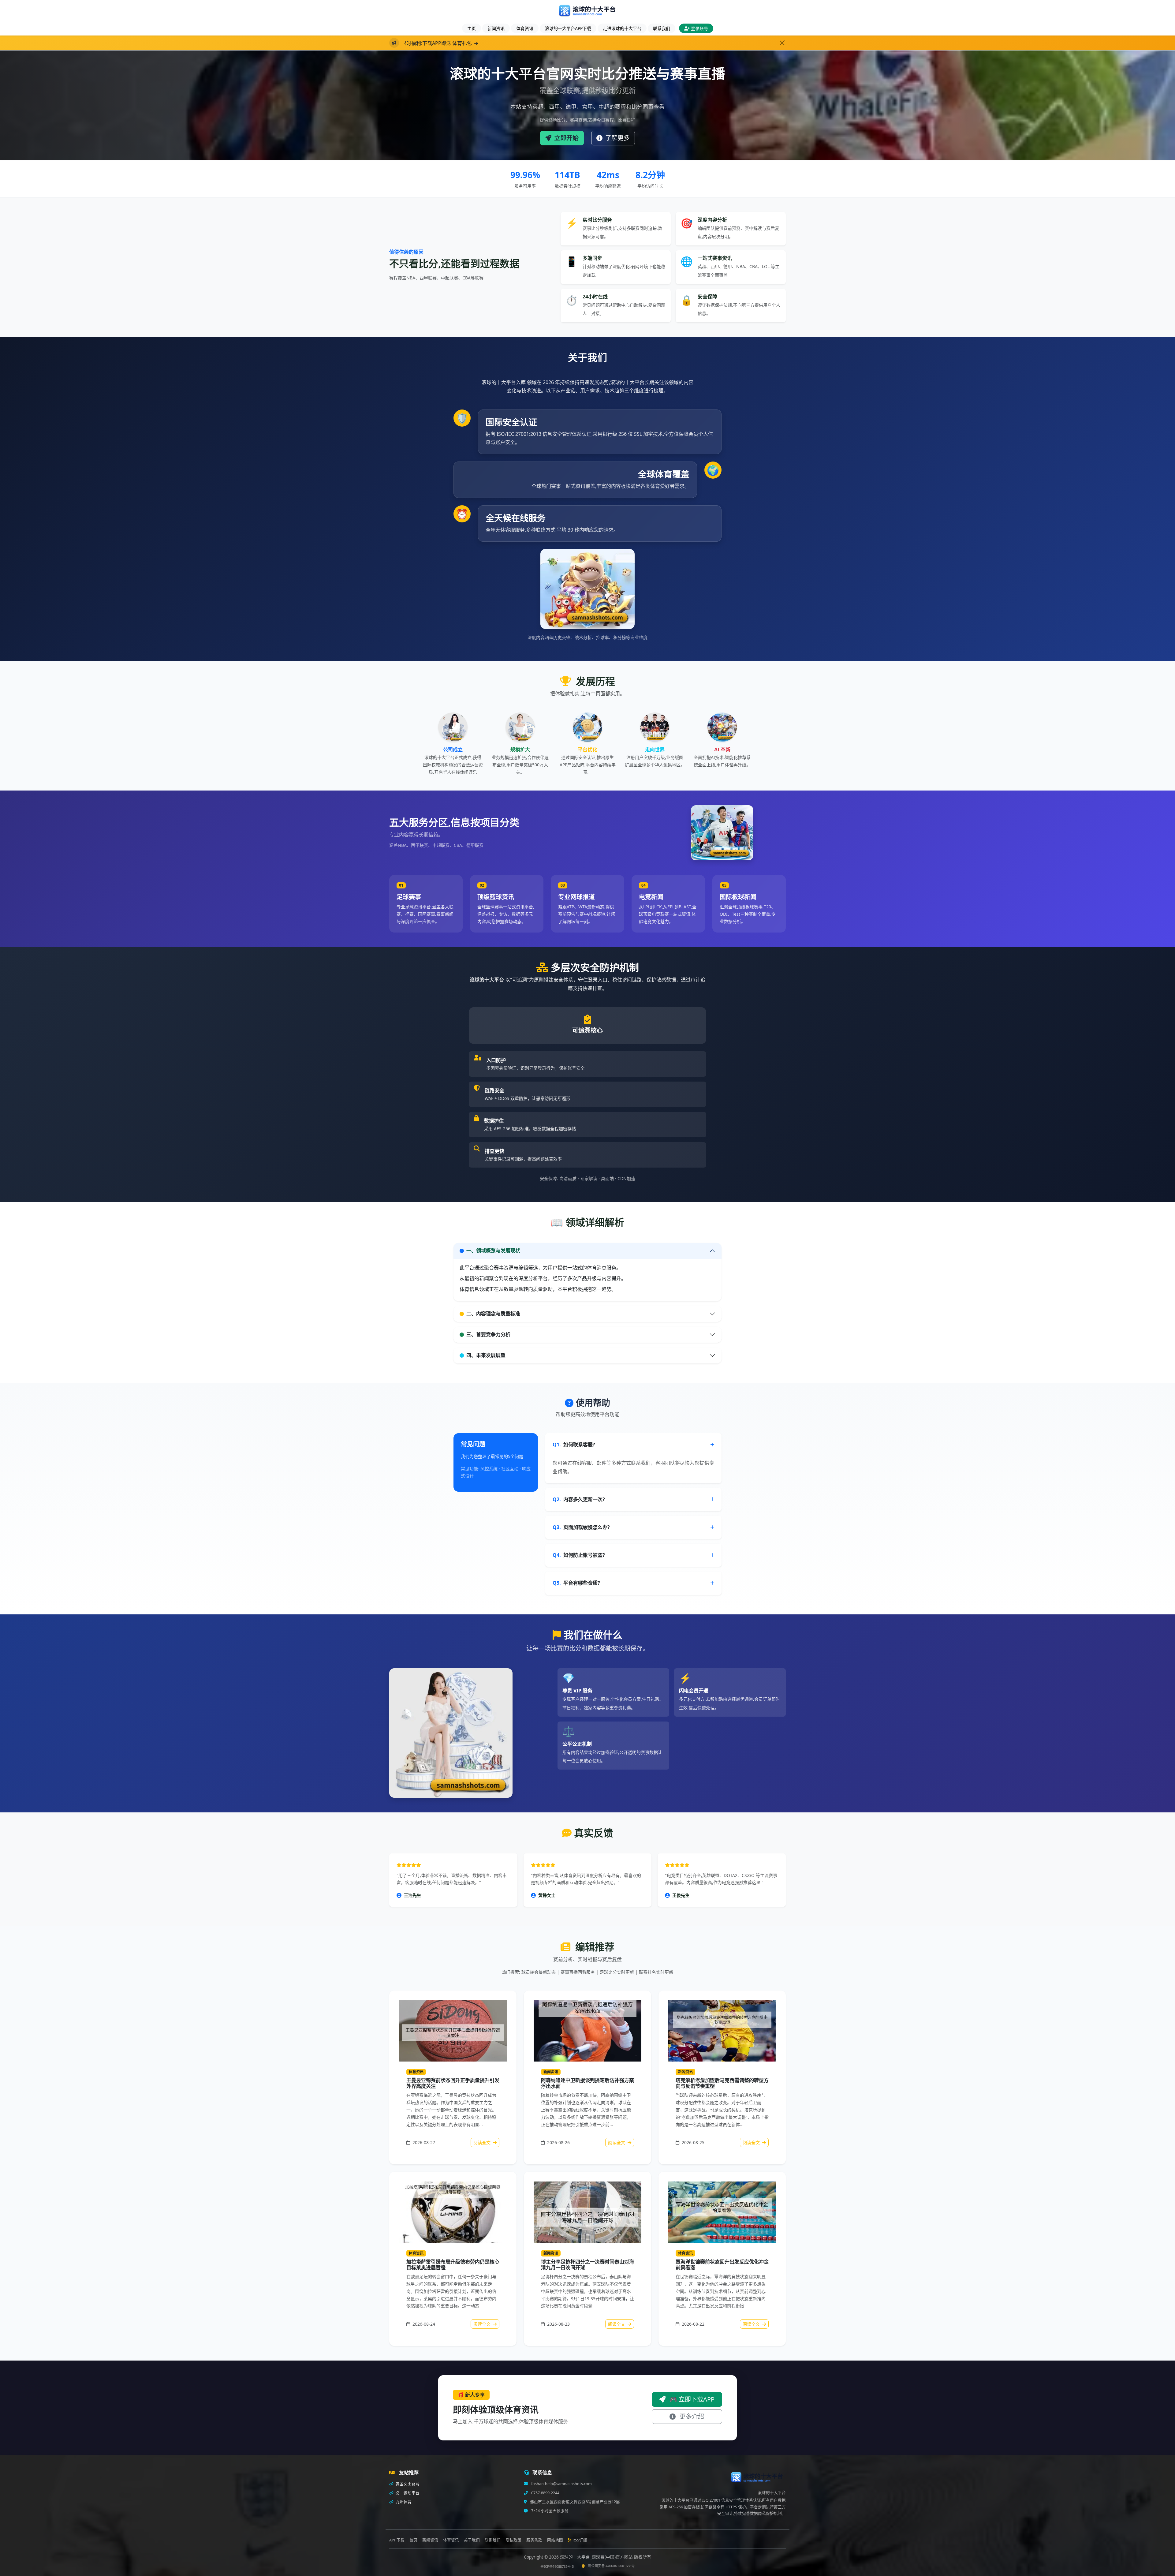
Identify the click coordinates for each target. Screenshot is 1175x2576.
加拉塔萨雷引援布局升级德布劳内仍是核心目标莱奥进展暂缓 (453, 2265)
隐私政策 (513, 2540)
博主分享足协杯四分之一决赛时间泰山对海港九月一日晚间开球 (587, 2265)
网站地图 (555, 2540)
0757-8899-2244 (545, 2493)
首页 (413, 2540)
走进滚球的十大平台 (622, 28)
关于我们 (472, 2540)
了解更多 (617, 138)
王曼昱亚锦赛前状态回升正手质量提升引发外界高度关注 (453, 2083)
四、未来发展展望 (486, 1355)
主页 (472, 28)
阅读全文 (483, 2142)
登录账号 (699, 28)
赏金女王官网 (407, 2484)
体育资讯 (525, 28)
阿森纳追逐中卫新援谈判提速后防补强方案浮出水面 (587, 2083)
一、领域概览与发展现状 (493, 1251)
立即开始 (566, 138)
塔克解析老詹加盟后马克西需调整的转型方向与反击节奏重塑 (722, 2083)
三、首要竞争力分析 (488, 1334)
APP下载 (397, 2540)
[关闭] (782, 43)
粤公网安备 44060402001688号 (611, 2566)
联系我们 (662, 28)
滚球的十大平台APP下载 (568, 28)
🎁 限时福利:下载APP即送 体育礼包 (452, 43)
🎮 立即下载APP (691, 2399)
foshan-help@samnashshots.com (561, 2484)
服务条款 (534, 2540)
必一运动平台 (407, 2493)
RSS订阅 (580, 2540)
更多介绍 (691, 2416)
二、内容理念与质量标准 (493, 1314)
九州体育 (403, 2502)
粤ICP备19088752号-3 (557, 2566)
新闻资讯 (496, 28)
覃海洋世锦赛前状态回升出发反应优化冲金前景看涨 (722, 2265)
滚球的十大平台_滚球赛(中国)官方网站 (597, 2557)
